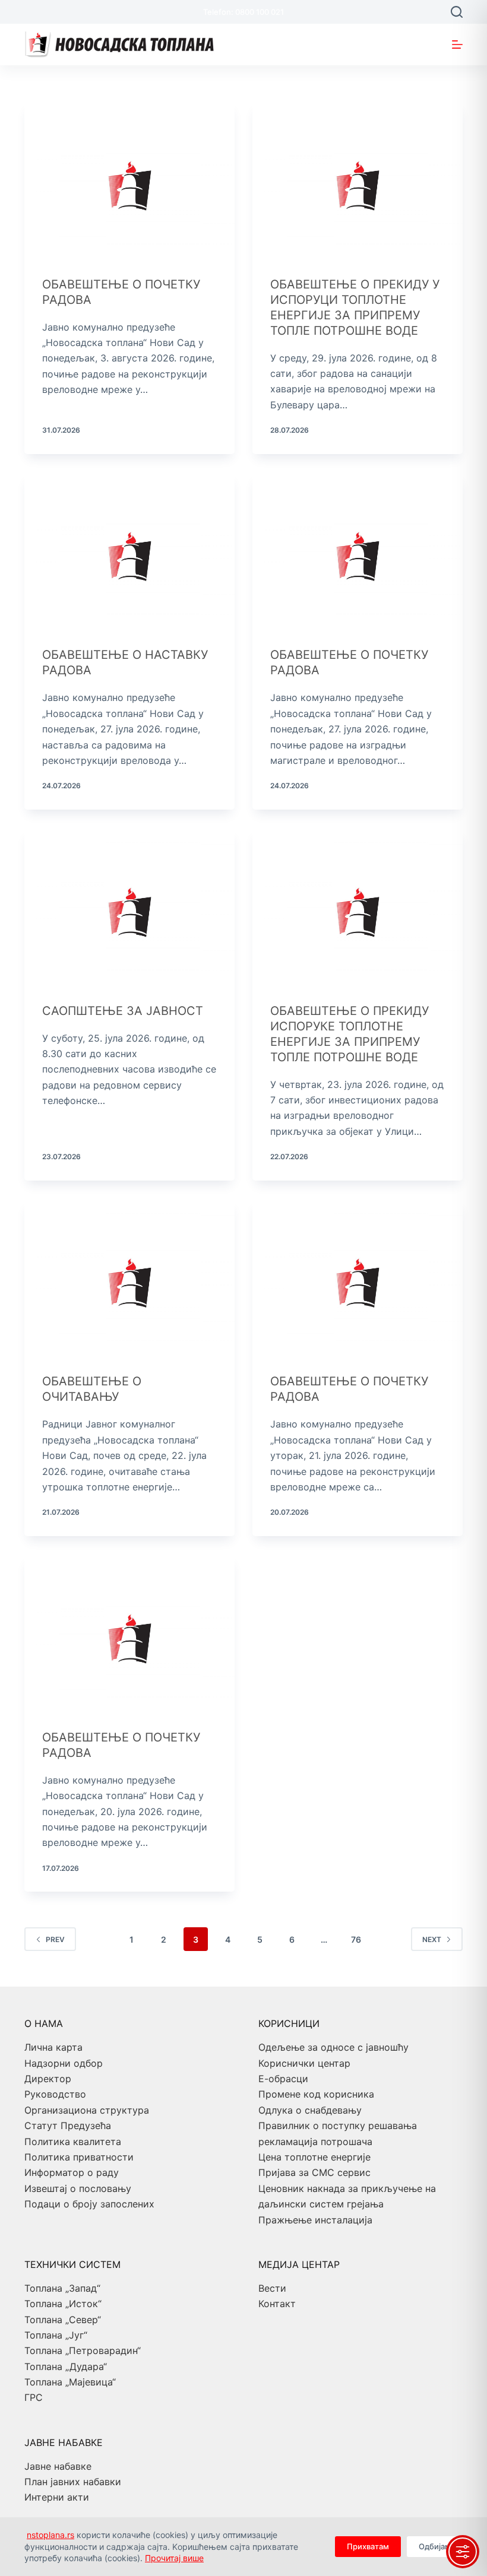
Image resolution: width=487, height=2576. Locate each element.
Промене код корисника (316, 2094)
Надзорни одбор (64, 2063)
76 (356, 1939)
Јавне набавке (58, 2466)
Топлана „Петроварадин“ (83, 2350)
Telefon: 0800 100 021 (243, 12)
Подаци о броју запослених (89, 2204)
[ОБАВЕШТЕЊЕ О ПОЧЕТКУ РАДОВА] (129, 180)
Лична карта (53, 2047)
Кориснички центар (304, 2063)
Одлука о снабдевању (310, 2110)
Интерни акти (57, 2497)
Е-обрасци (283, 2079)
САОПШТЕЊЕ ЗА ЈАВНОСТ (123, 1011)
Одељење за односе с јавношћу (333, 2047)
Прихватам (368, 2546)
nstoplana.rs (50, 2535)
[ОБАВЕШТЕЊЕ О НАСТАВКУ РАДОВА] (129, 551)
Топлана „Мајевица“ (70, 2382)
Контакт (277, 2304)
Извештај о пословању (78, 2188)
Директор (48, 2079)
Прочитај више (174, 2558)
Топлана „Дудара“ (66, 2366)
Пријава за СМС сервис (314, 2172)
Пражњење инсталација (315, 2220)
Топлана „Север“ (63, 2320)
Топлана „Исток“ (63, 2304)
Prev (55, 1939)
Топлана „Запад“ (62, 2288)
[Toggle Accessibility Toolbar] (463, 2552)
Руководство (55, 2094)
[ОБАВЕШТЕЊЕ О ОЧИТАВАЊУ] (129, 1277)
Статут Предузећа (68, 2125)
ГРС (34, 2397)
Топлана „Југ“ (56, 2335)
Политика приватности (79, 2157)
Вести (272, 2288)
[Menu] (457, 45)
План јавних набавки (73, 2482)
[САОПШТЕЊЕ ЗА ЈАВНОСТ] (129, 906)
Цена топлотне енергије (314, 2157)
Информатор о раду (72, 2172)
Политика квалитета (73, 2142)
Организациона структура (87, 2110)
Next (432, 1939)
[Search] (457, 12)
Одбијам (435, 2546)
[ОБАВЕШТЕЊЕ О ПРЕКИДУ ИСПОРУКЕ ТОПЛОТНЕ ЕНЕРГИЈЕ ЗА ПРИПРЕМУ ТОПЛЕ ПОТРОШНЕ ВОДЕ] (358, 906)
